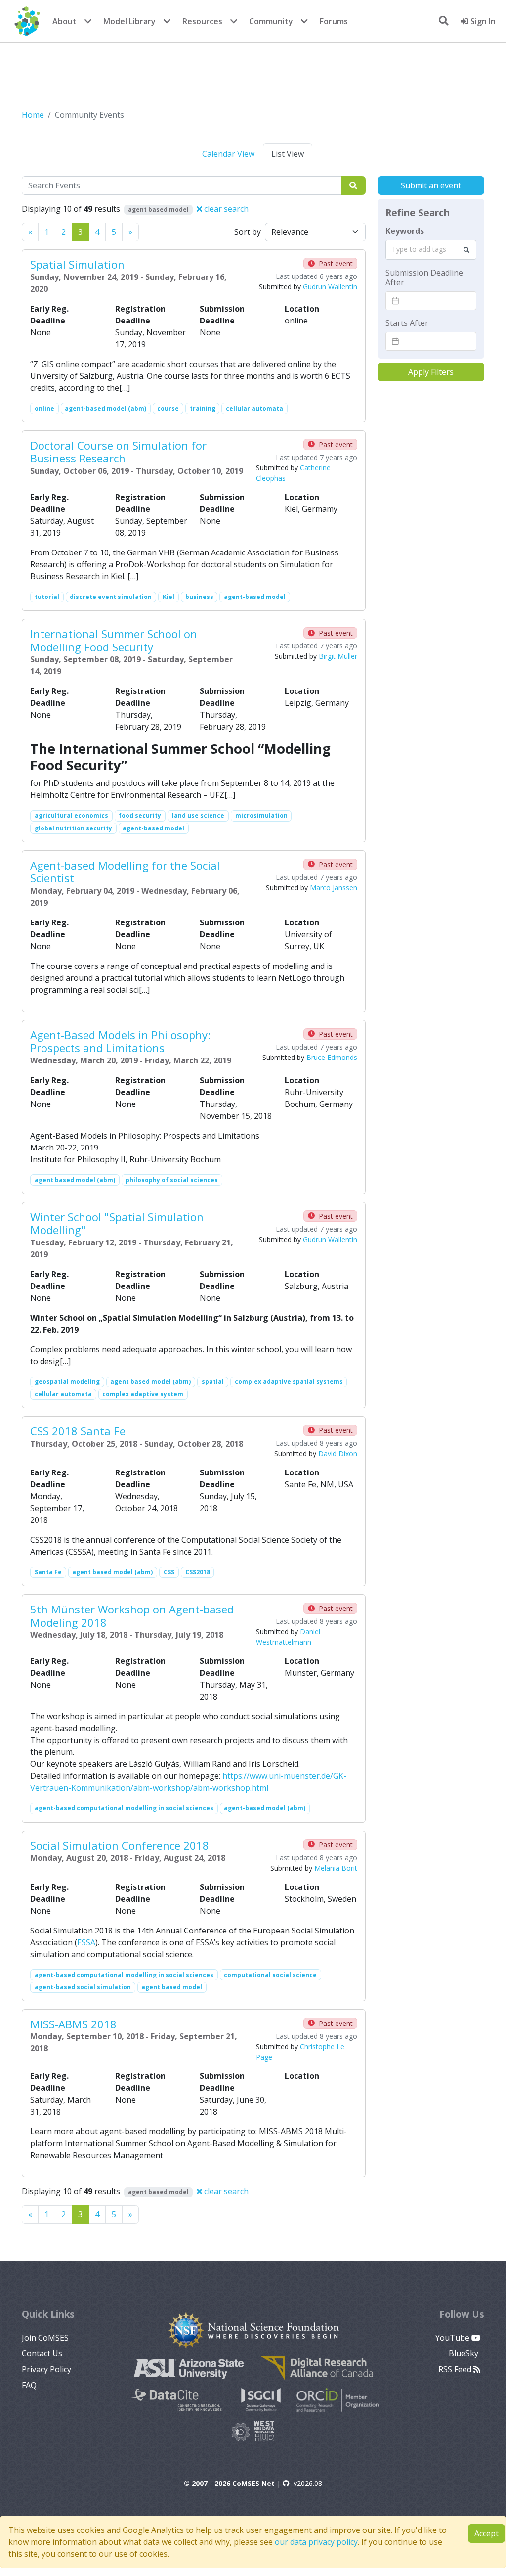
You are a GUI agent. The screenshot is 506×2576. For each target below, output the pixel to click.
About (64, 21)
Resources (202, 21)
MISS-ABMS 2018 (73, 2024)
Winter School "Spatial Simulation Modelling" (117, 1223)
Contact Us (42, 2353)
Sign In (482, 21)
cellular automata (254, 408)
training (203, 408)
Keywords (405, 231)
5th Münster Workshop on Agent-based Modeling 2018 (132, 1615)
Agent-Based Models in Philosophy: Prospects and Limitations (120, 1041)
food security (140, 815)
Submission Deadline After (424, 277)
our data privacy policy (316, 2542)
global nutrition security (73, 828)
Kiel (169, 597)
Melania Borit (336, 1868)
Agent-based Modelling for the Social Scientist (125, 872)
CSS (169, 1572)
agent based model (172, 1987)
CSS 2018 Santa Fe (78, 1431)
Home (33, 115)
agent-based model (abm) (105, 408)
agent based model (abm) (75, 1180)
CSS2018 (198, 1572)
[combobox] (431, 250)
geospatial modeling (67, 1382)
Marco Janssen (334, 888)
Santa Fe (48, 1572)
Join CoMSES (45, 2338)
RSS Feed (456, 2369)
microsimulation (261, 815)
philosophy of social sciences (172, 1180)
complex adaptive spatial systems (289, 1382)
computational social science (270, 1975)
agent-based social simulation (83, 1987)
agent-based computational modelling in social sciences (124, 1808)
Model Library (129, 21)
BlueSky (464, 2353)
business (199, 597)
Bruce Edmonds (332, 1057)
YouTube (453, 2338)
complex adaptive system (143, 1394)
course (168, 408)
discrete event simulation (111, 597)
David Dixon (338, 1453)
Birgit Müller (338, 656)
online (44, 408)
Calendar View (228, 154)
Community (271, 21)
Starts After (407, 323)
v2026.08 (308, 2483)
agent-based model (255, 597)
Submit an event (431, 185)
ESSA (86, 1942)
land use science (198, 815)
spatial (213, 1382)
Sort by (248, 232)
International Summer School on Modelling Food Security (114, 640)
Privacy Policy (46, 2369)
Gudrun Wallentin (330, 287)
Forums (334, 21)
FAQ (29, 2385)
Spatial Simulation (77, 264)
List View (288, 154)
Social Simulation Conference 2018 (120, 1845)
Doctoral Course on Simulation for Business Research (118, 452)
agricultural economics (71, 815)
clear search (225, 209)
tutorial (47, 597)
